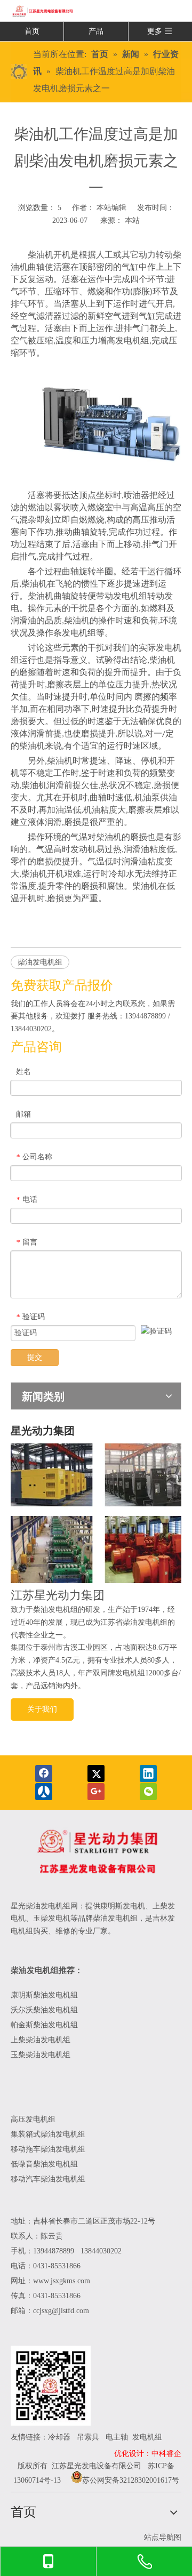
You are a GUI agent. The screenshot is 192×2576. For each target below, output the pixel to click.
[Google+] (96, 1792)
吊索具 (88, 2437)
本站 (132, 220)
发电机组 (147, 2437)
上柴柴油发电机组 (41, 2040)
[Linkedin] (148, 1773)
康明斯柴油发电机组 (45, 1995)
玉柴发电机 (52, 1918)
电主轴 (117, 2437)
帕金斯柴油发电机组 (44, 2025)
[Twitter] (96, 1773)
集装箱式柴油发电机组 (48, 2134)
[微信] (148, 1792)
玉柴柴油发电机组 (41, 2055)
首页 (32, 31)
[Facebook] (44, 1773)
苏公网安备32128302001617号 (131, 2480)
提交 (35, 1357)
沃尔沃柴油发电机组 (44, 2010)
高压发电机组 (33, 2119)
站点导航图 (163, 2537)
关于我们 (42, 1709)
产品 (96, 31)
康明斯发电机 (123, 1906)
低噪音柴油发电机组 (44, 2164)
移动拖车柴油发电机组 (48, 2149)
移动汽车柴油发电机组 (48, 2179)
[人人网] (44, 1792)
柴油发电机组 (40, 962)
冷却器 (59, 2437)
